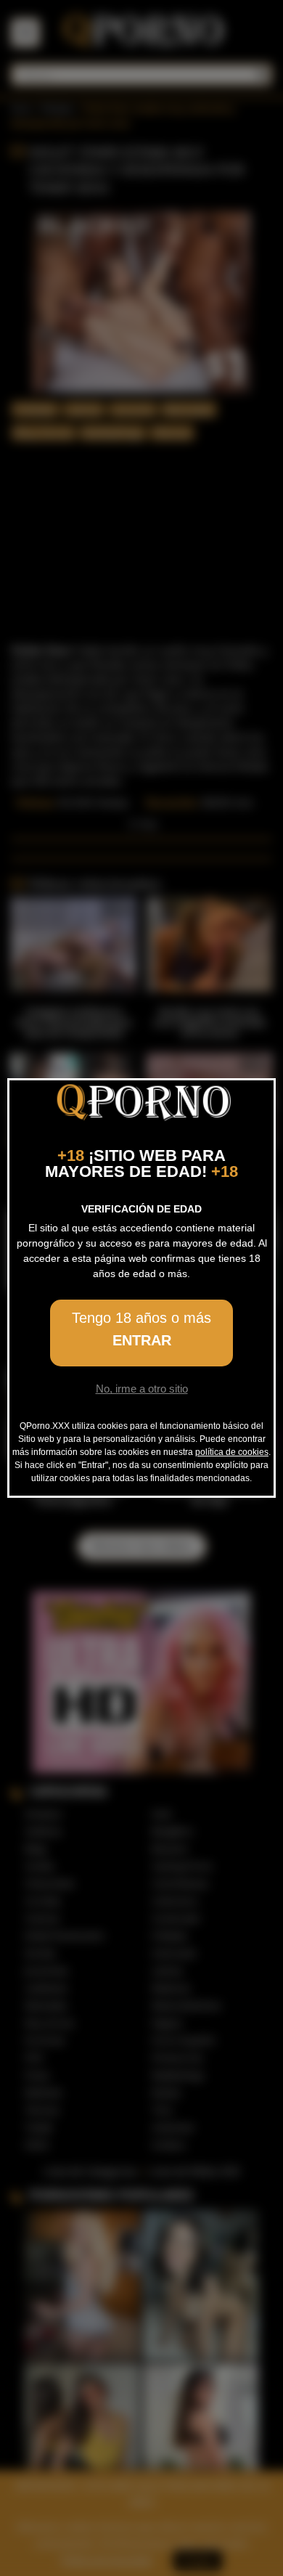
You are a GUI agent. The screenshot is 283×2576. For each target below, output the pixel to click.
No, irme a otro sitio (142, 1389)
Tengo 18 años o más (141, 1329)
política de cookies (232, 1452)
